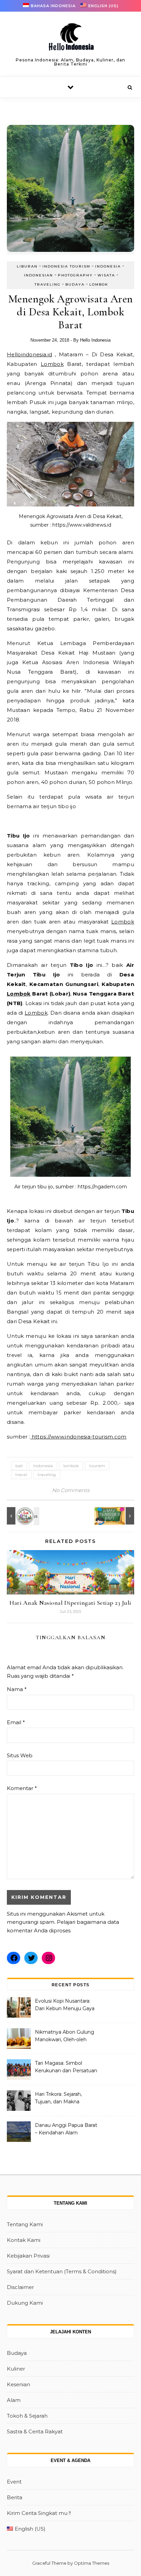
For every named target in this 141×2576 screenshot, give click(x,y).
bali (19, 1466)
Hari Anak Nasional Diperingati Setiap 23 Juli (70, 1603)
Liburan (27, 266)
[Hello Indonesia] (70, 39)
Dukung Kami (25, 2303)
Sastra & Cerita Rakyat (35, 2431)
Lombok (99, 284)
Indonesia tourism (66, 266)
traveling (47, 1475)
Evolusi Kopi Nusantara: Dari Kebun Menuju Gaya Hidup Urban (65, 2005)
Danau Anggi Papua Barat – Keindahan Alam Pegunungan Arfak (66, 2130)
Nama (17, 1689)
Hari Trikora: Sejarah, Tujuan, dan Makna (58, 2098)
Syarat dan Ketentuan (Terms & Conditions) (62, 2271)
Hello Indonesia (95, 340)
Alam (14, 2400)
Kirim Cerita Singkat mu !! (39, 2513)
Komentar (22, 1788)
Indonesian (39, 275)
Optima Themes (92, 2563)
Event (14, 2482)
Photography (75, 275)
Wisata (106, 275)
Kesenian (18, 2384)
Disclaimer (20, 2287)
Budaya (75, 284)
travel (21, 1475)
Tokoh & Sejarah (27, 2416)
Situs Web (20, 1755)
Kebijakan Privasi (28, 2256)
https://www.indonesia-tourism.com (78, 1437)
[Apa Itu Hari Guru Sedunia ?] (119, 1516)
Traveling (48, 284)
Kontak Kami (24, 2240)
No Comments (71, 1490)
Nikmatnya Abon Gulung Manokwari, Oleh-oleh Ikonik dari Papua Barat (65, 2036)
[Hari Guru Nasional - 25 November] (22, 1516)
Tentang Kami (25, 2224)
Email (16, 1722)
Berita (15, 2497)
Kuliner (16, 2369)
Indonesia (108, 266)
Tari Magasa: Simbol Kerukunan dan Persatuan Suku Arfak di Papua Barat (66, 2067)
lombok (71, 1466)
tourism (97, 1466)
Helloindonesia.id (29, 354)
